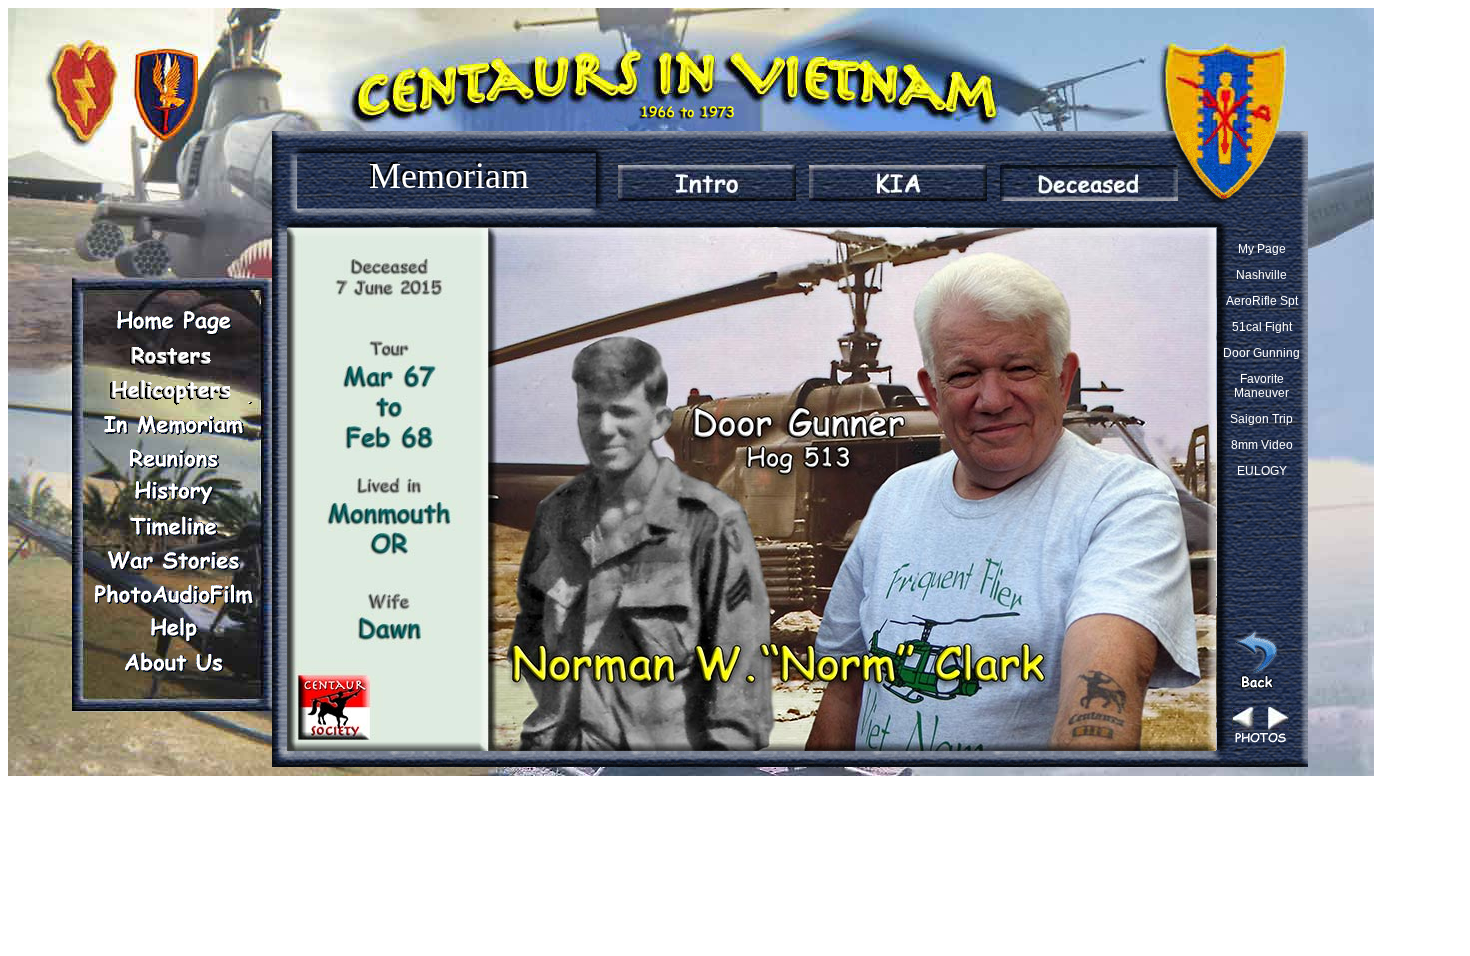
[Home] (173, 322)
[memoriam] (173, 424)
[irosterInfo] (173, 356)
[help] (173, 628)
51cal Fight (1262, 327)
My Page (1262, 249)
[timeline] (173, 526)
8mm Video (1262, 445)
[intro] (707, 183)
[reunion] (173, 458)
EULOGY (1262, 471)
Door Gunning (1261, 353)
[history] (173, 492)
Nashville (1261, 275)
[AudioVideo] (173, 594)
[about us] (173, 662)
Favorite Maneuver (1261, 386)
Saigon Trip (1261, 419)
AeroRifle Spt (1262, 301)
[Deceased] (1089, 183)
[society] (173, 390)
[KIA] (898, 183)
